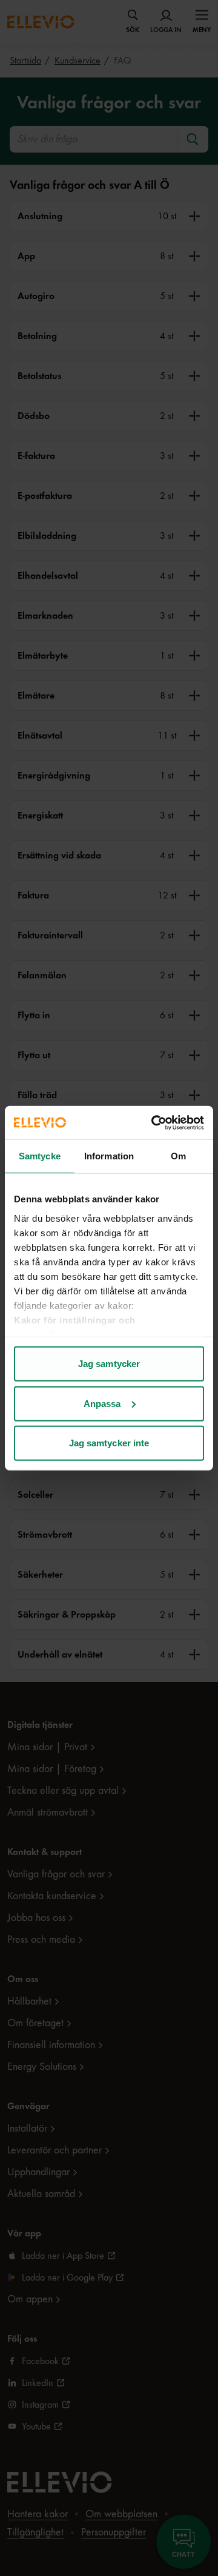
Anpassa (102, 1403)
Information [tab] (109, 1156)
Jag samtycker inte (109, 1443)
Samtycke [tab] (40, 1156)
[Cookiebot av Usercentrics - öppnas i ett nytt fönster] (154, 1122)
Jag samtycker (109, 1364)
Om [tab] (178, 1156)
